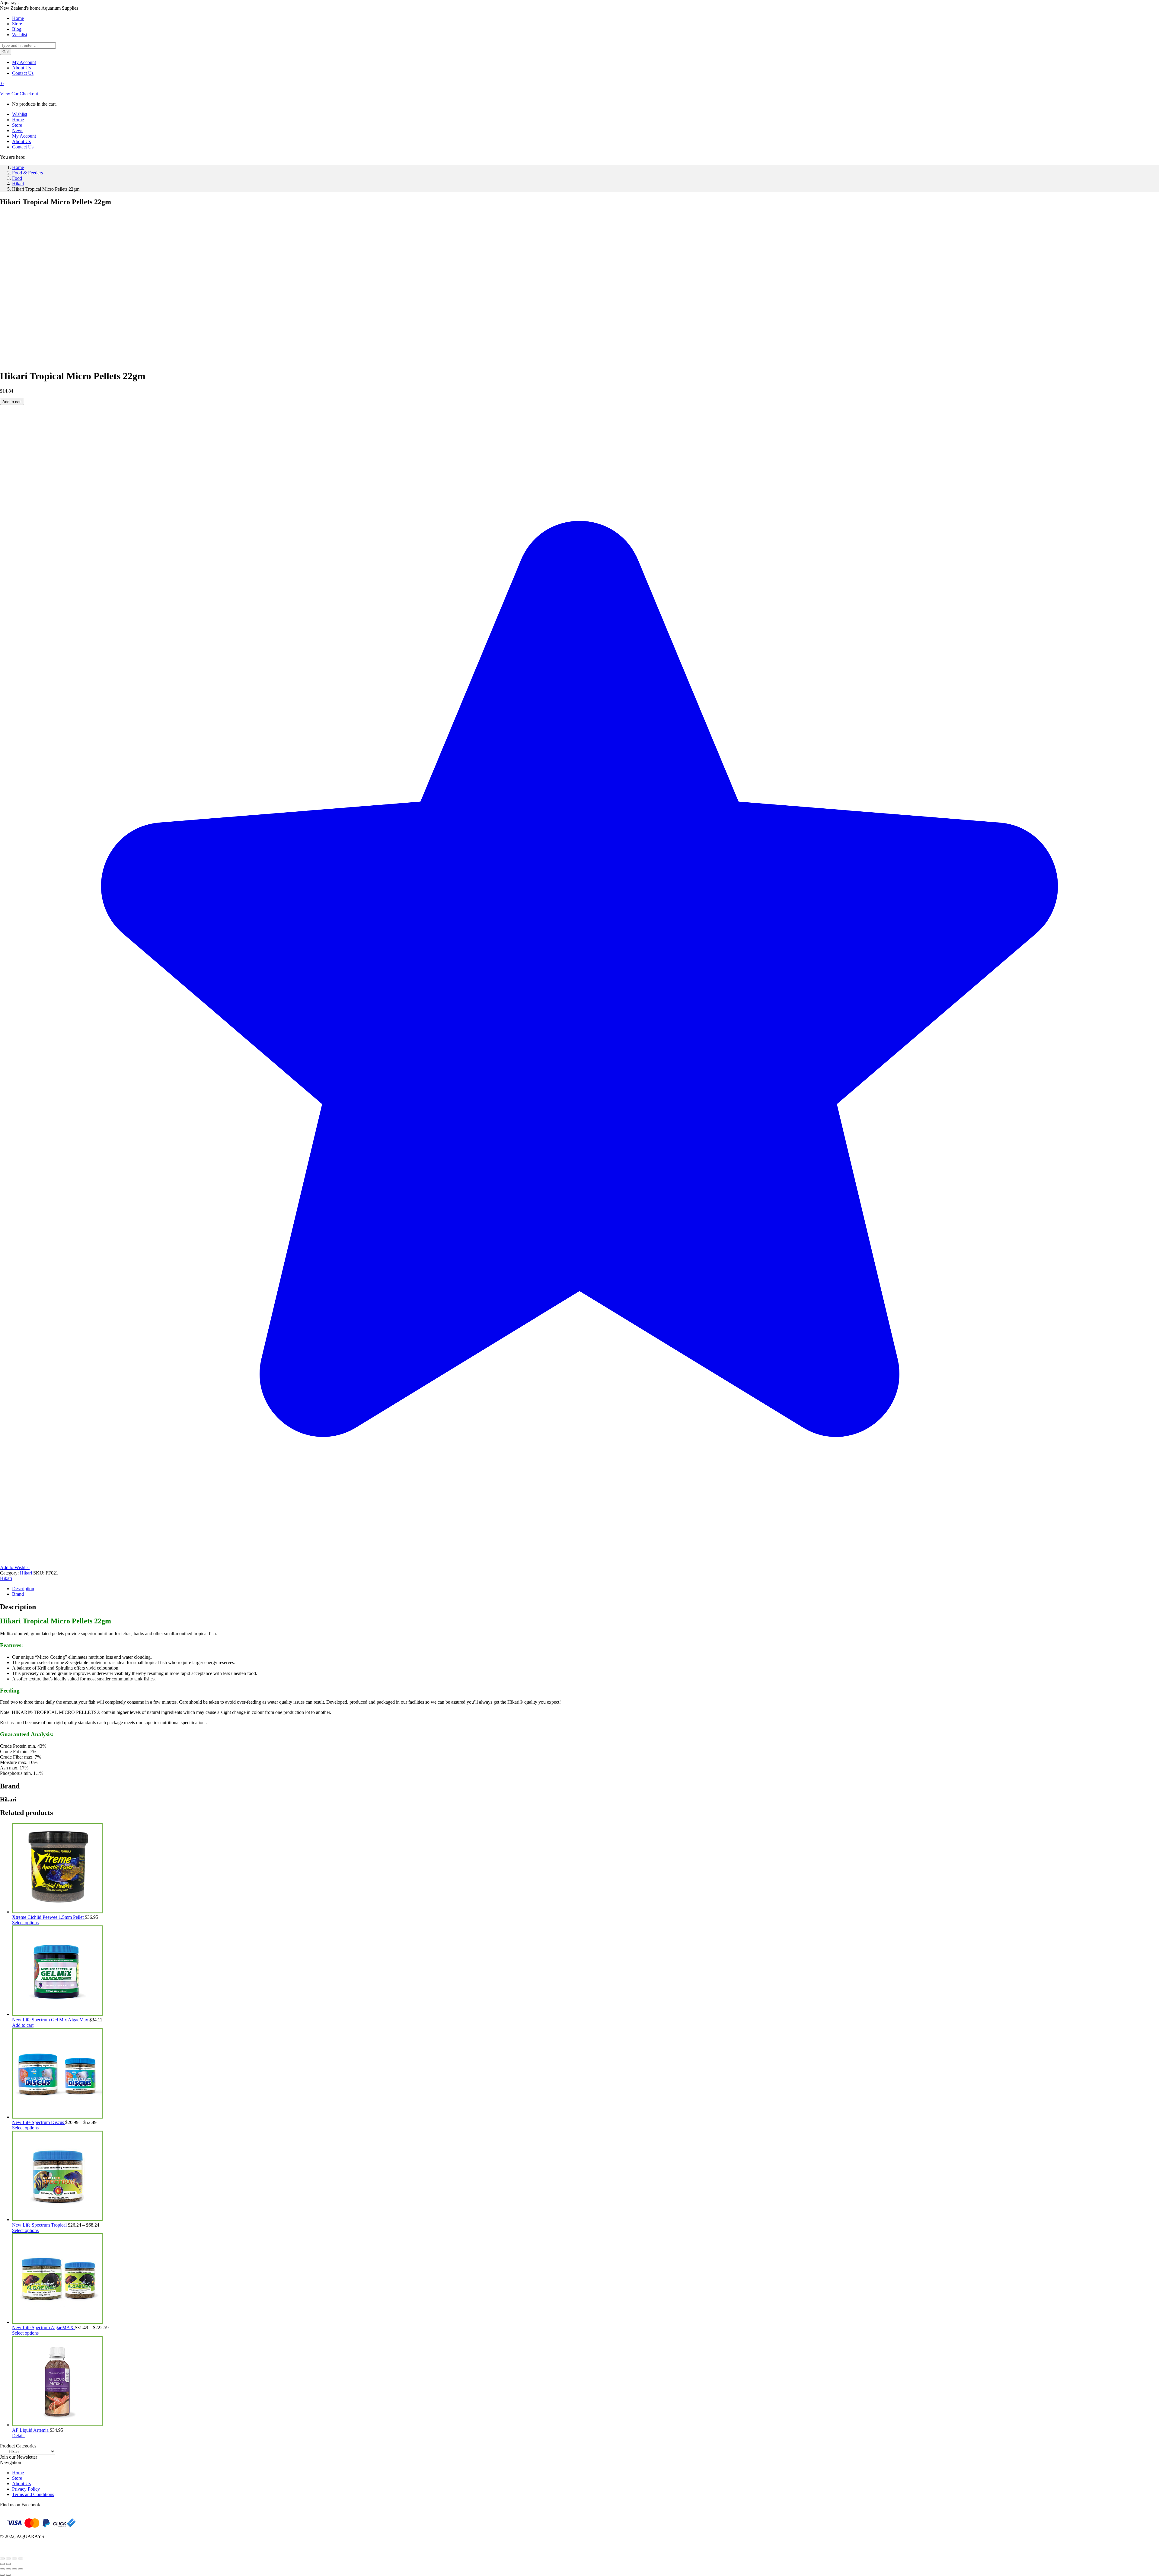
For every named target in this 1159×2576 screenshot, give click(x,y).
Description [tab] (23, 1589)
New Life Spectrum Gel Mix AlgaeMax (51, 2020)
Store (17, 2478)
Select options (25, 1923)
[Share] (14, 2558)
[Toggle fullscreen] (8, 2558)
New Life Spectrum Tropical (40, 2225)
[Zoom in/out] (2, 2558)
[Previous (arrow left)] (2, 2564)
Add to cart (12, 402)
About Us (21, 2484)
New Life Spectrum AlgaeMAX (43, 2328)
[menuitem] (18, 18)
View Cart (10, 94)
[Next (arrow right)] (8, 2564)
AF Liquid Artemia (31, 2430)
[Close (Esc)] (21, 2558)
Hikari (26, 1573)
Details (19, 2436)
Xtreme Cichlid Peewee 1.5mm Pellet (48, 1917)
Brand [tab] (18, 1594)
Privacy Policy (26, 2489)
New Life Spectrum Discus (39, 2122)
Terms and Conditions (33, 2494)
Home (18, 2473)
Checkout (29, 94)
